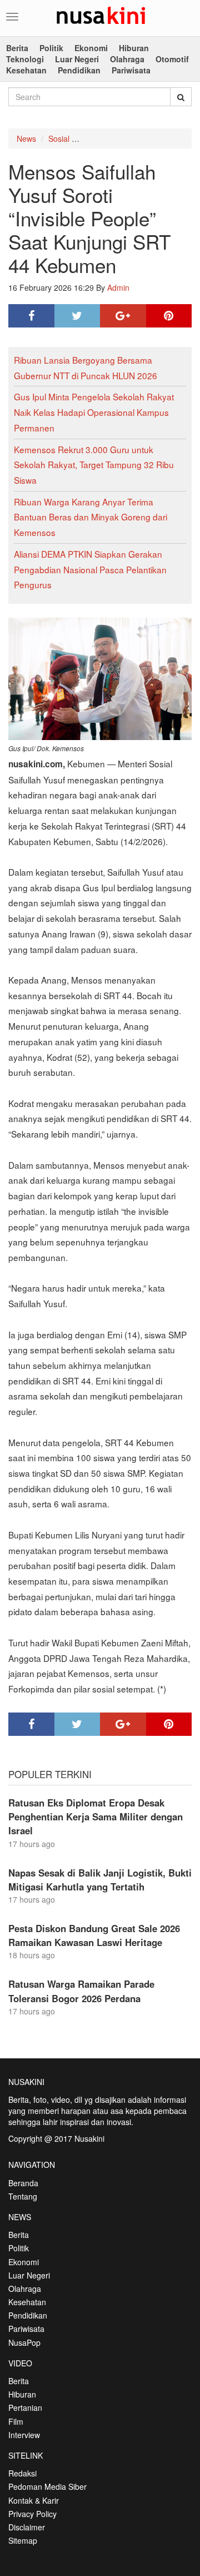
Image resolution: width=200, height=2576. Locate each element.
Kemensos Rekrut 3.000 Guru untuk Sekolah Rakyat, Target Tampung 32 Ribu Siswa (94, 465)
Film (16, 2421)
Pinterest (169, 316)
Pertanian (25, 2408)
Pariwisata (131, 70)
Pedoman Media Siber (47, 2486)
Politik (51, 48)
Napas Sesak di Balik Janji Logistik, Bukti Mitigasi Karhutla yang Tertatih (100, 1880)
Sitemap (23, 2540)
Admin (118, 287)
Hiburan (134, 48)
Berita (17, 48)
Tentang (23, 2196)
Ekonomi (91, 48)
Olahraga (127, 59)
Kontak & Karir (34, 2500)
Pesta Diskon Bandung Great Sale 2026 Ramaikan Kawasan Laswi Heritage (94, 1935)
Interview (24, 2435)
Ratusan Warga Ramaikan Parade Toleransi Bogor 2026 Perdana (81, 1991)
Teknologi (25, 59)
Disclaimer (27, 2527)
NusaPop (24, 2342)
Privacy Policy (32, 2514)
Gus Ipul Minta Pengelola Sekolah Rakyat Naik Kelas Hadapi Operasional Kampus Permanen (94, 412)
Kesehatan (26, 70)
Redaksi (22, 2473)
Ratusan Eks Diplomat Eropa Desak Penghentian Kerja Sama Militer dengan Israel (96, 1816)
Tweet (77, 316)
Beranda (23, 2183)
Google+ (123, 316)
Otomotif (172, 59)
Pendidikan (79, 70)
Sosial (59, 138)
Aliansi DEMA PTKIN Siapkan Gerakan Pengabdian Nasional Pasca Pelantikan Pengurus (90, 569)
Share (31, 316)
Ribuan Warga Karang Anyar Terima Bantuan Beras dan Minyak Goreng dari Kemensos (91, 517)
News (26, 138)
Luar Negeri (77, 59)
